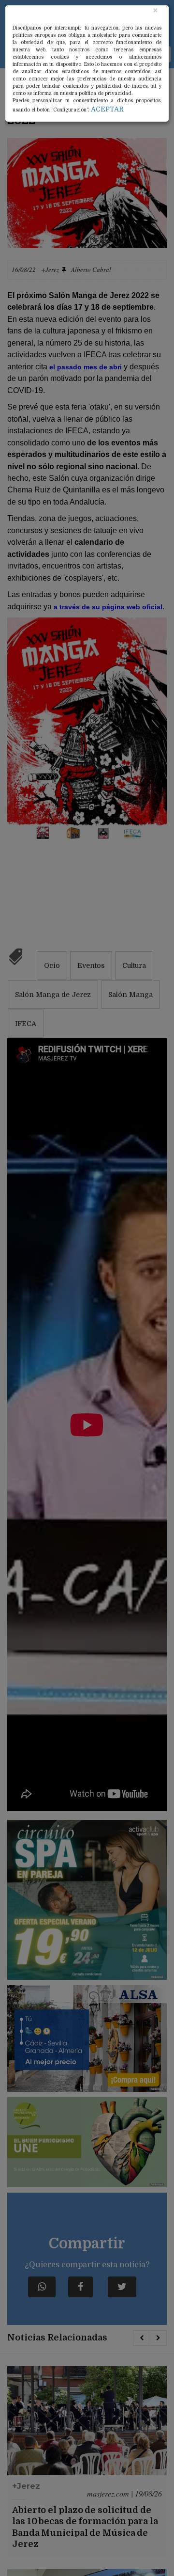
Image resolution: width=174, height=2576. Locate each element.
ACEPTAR (107, 109)
